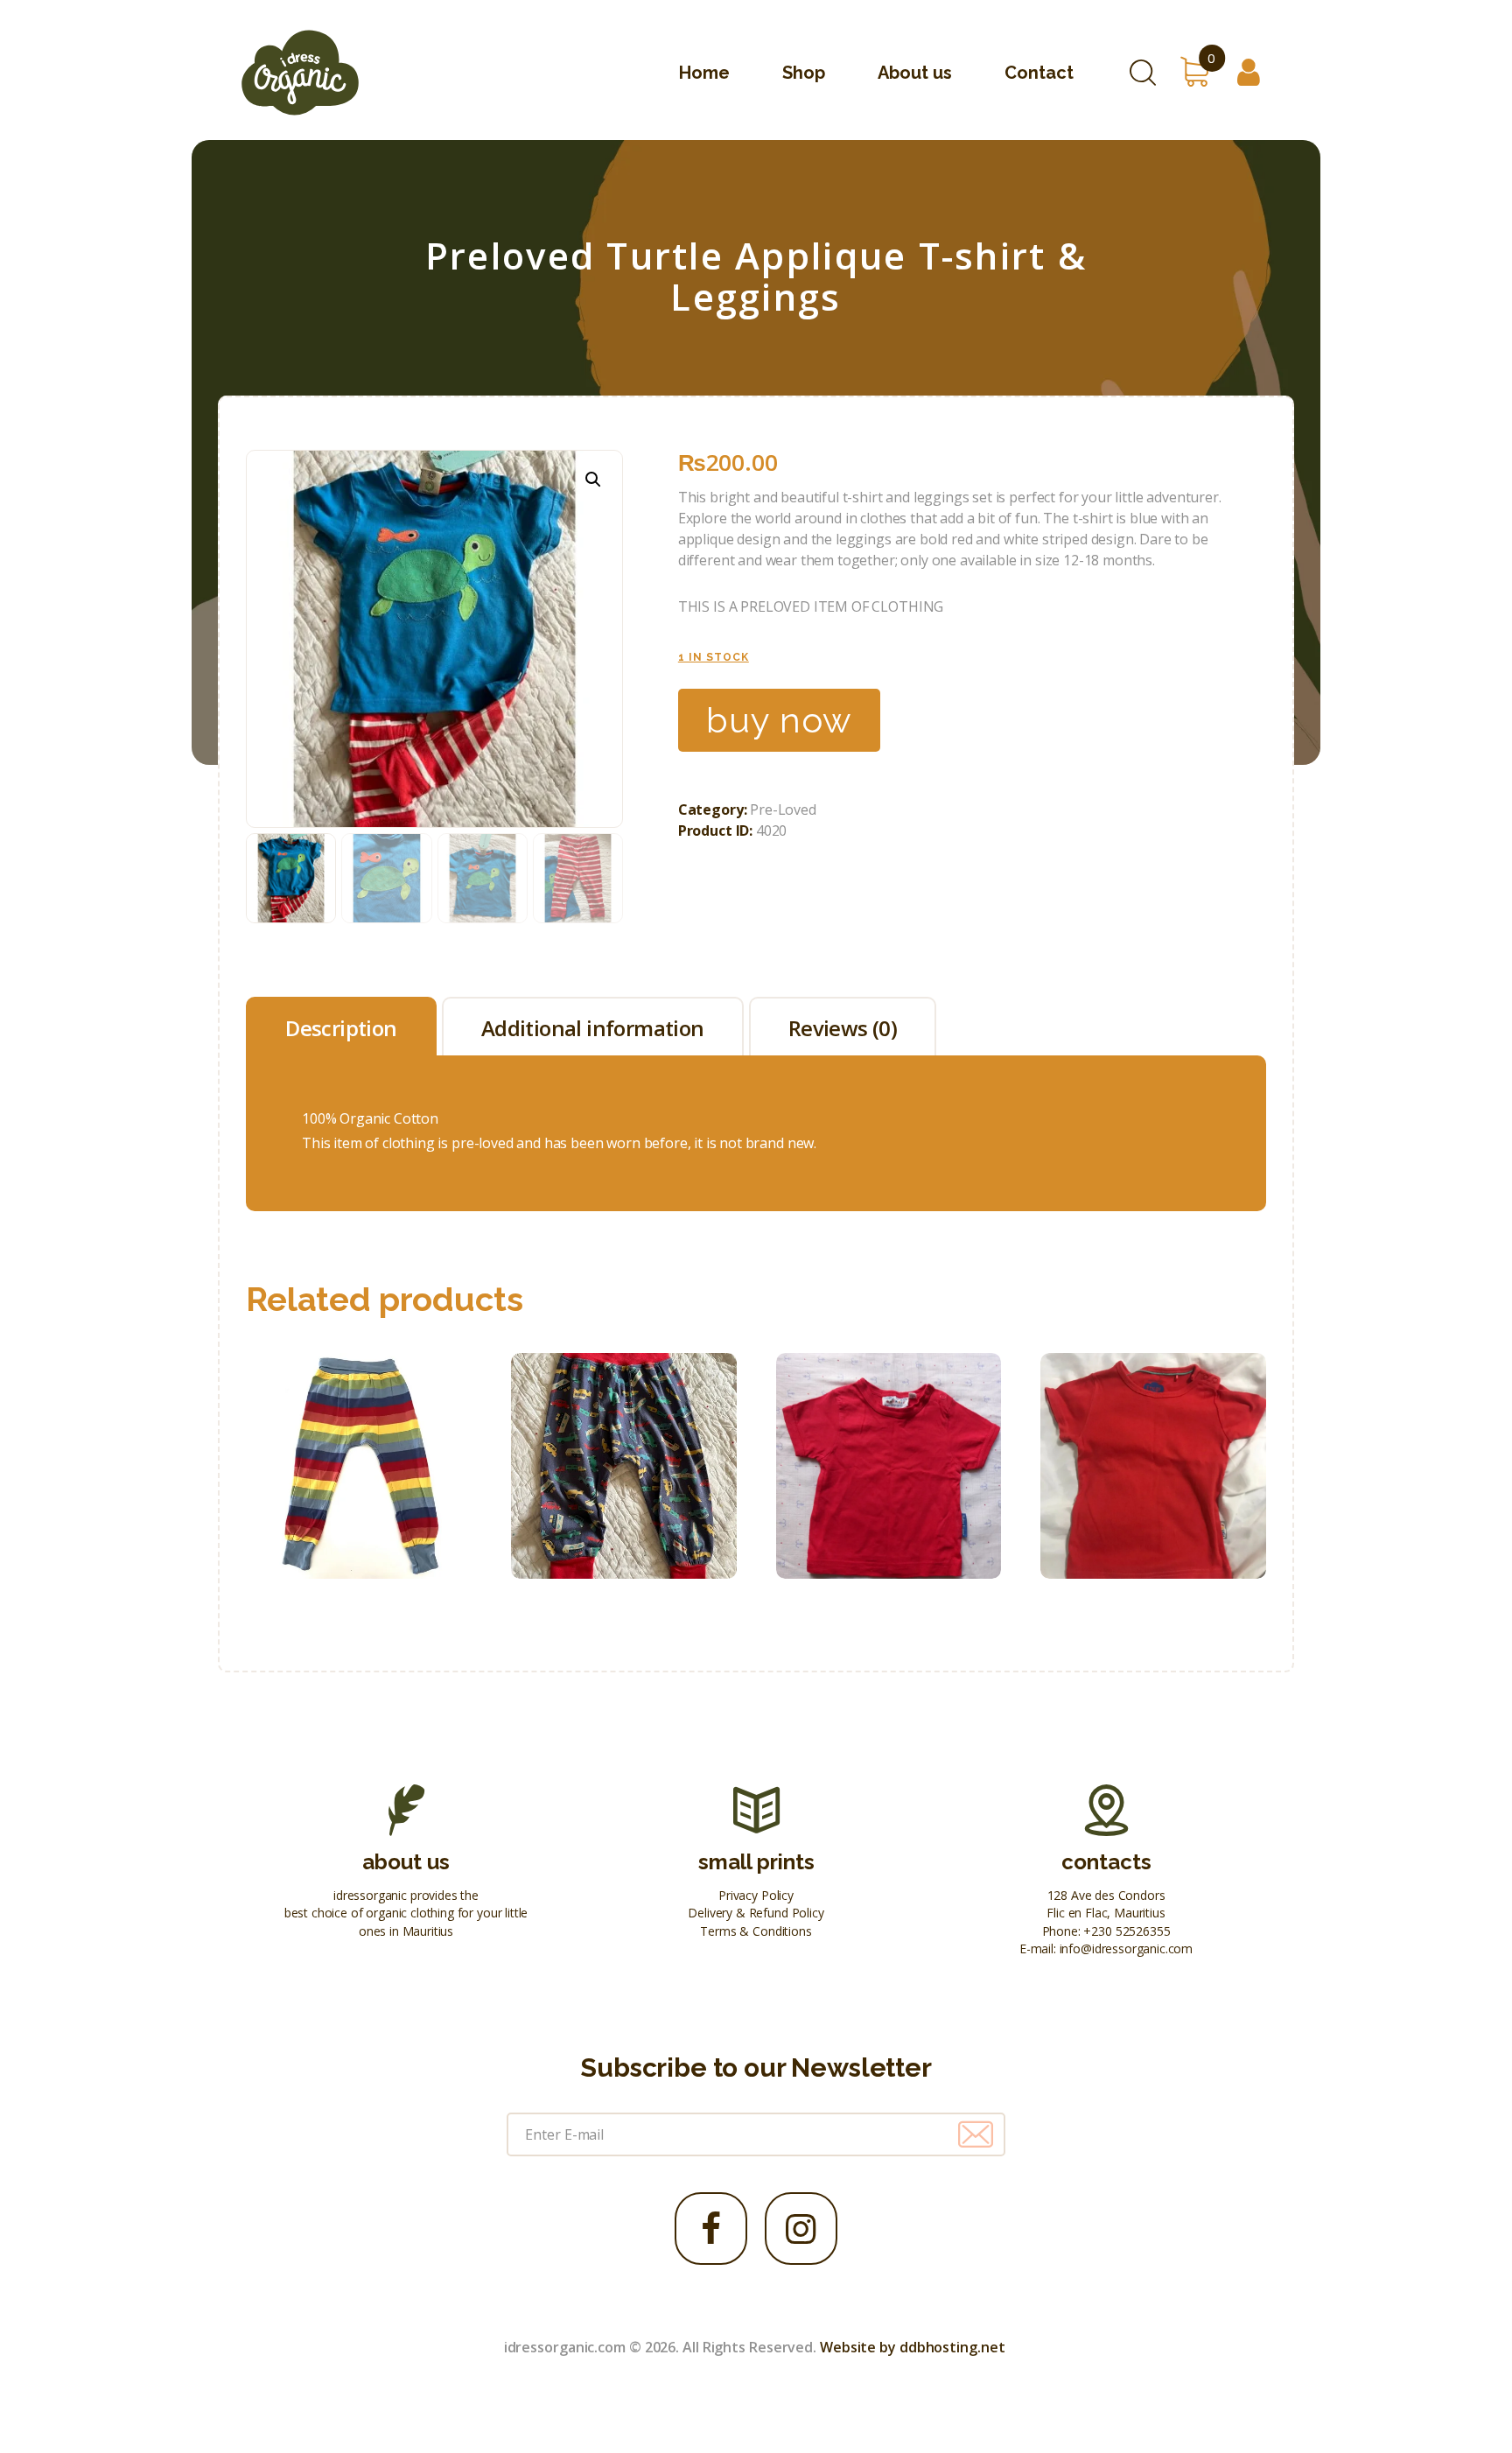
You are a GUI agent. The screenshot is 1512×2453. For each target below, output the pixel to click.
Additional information (593, 1028)
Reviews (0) (843, 1028)
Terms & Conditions (756, 1931)
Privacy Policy (756, 1895)
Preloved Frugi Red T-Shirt (1154, 1427)
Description (341, 1028)
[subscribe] (976, 2134)
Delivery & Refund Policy (756, 1913)
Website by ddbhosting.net (913, 2347)
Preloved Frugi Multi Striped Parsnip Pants (359, 1427)
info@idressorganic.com (1126, 1948)
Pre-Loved (783, 809)
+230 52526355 (1127, 1931)
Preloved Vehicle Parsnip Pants (623, 1427)
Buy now (779, 720)
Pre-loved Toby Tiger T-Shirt (889, 1427)
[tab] (341, 1026)
